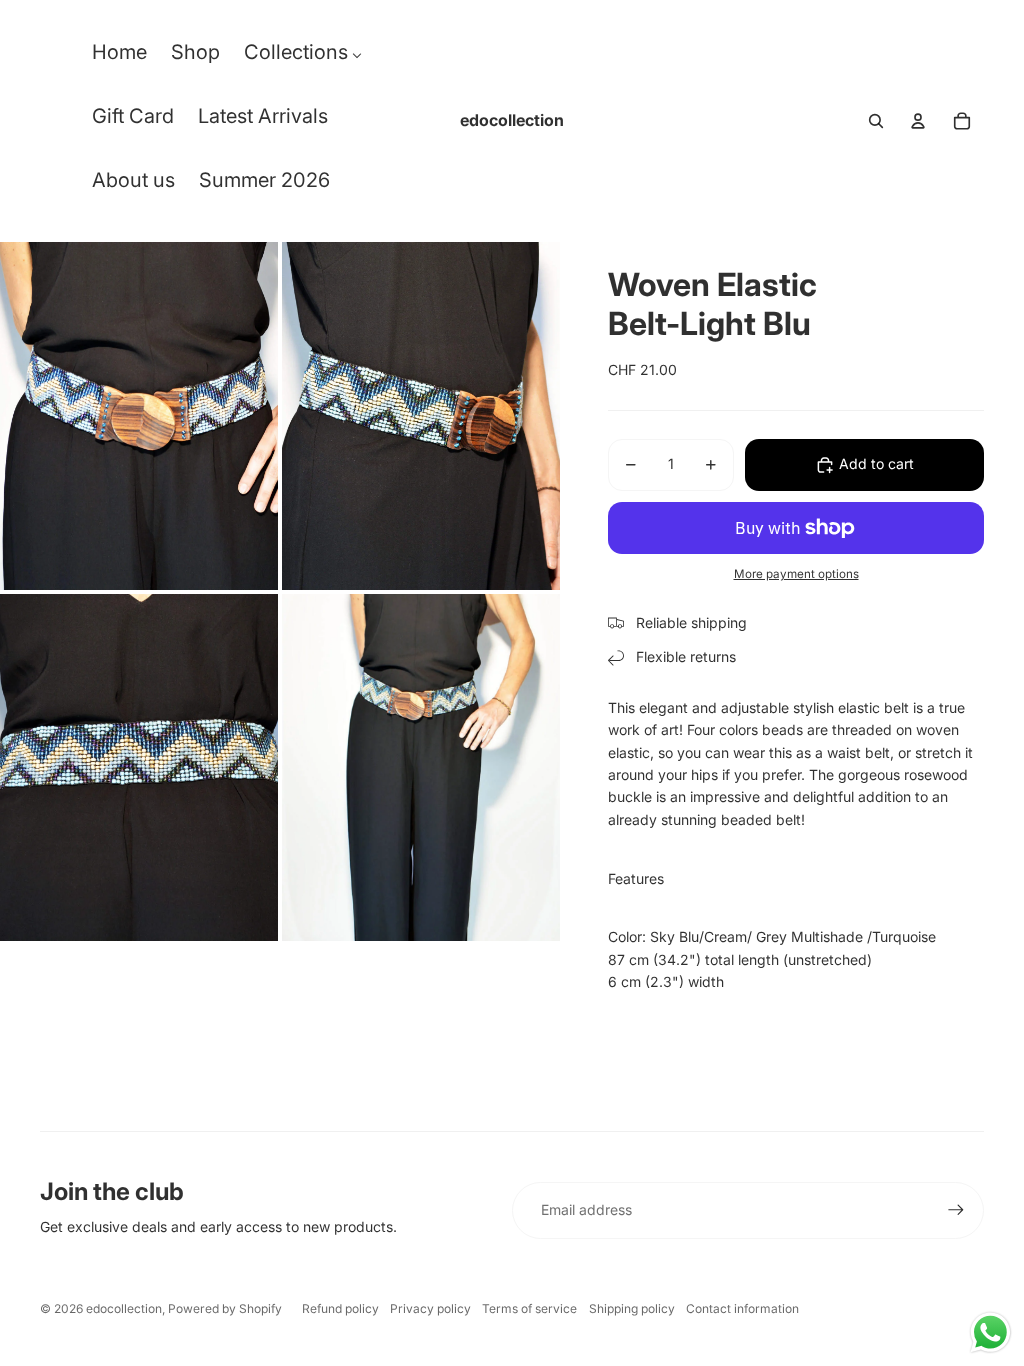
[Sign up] (956, 1210)
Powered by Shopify (225, 1308)
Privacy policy (430, 1308)
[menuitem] (119, 57)
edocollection (124, 1308)
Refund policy (340, 1308)
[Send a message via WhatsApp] (990, 1332)
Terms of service (529, 1308)
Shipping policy (632, 1308)
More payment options (796, 574)
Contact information (742, 1308)
